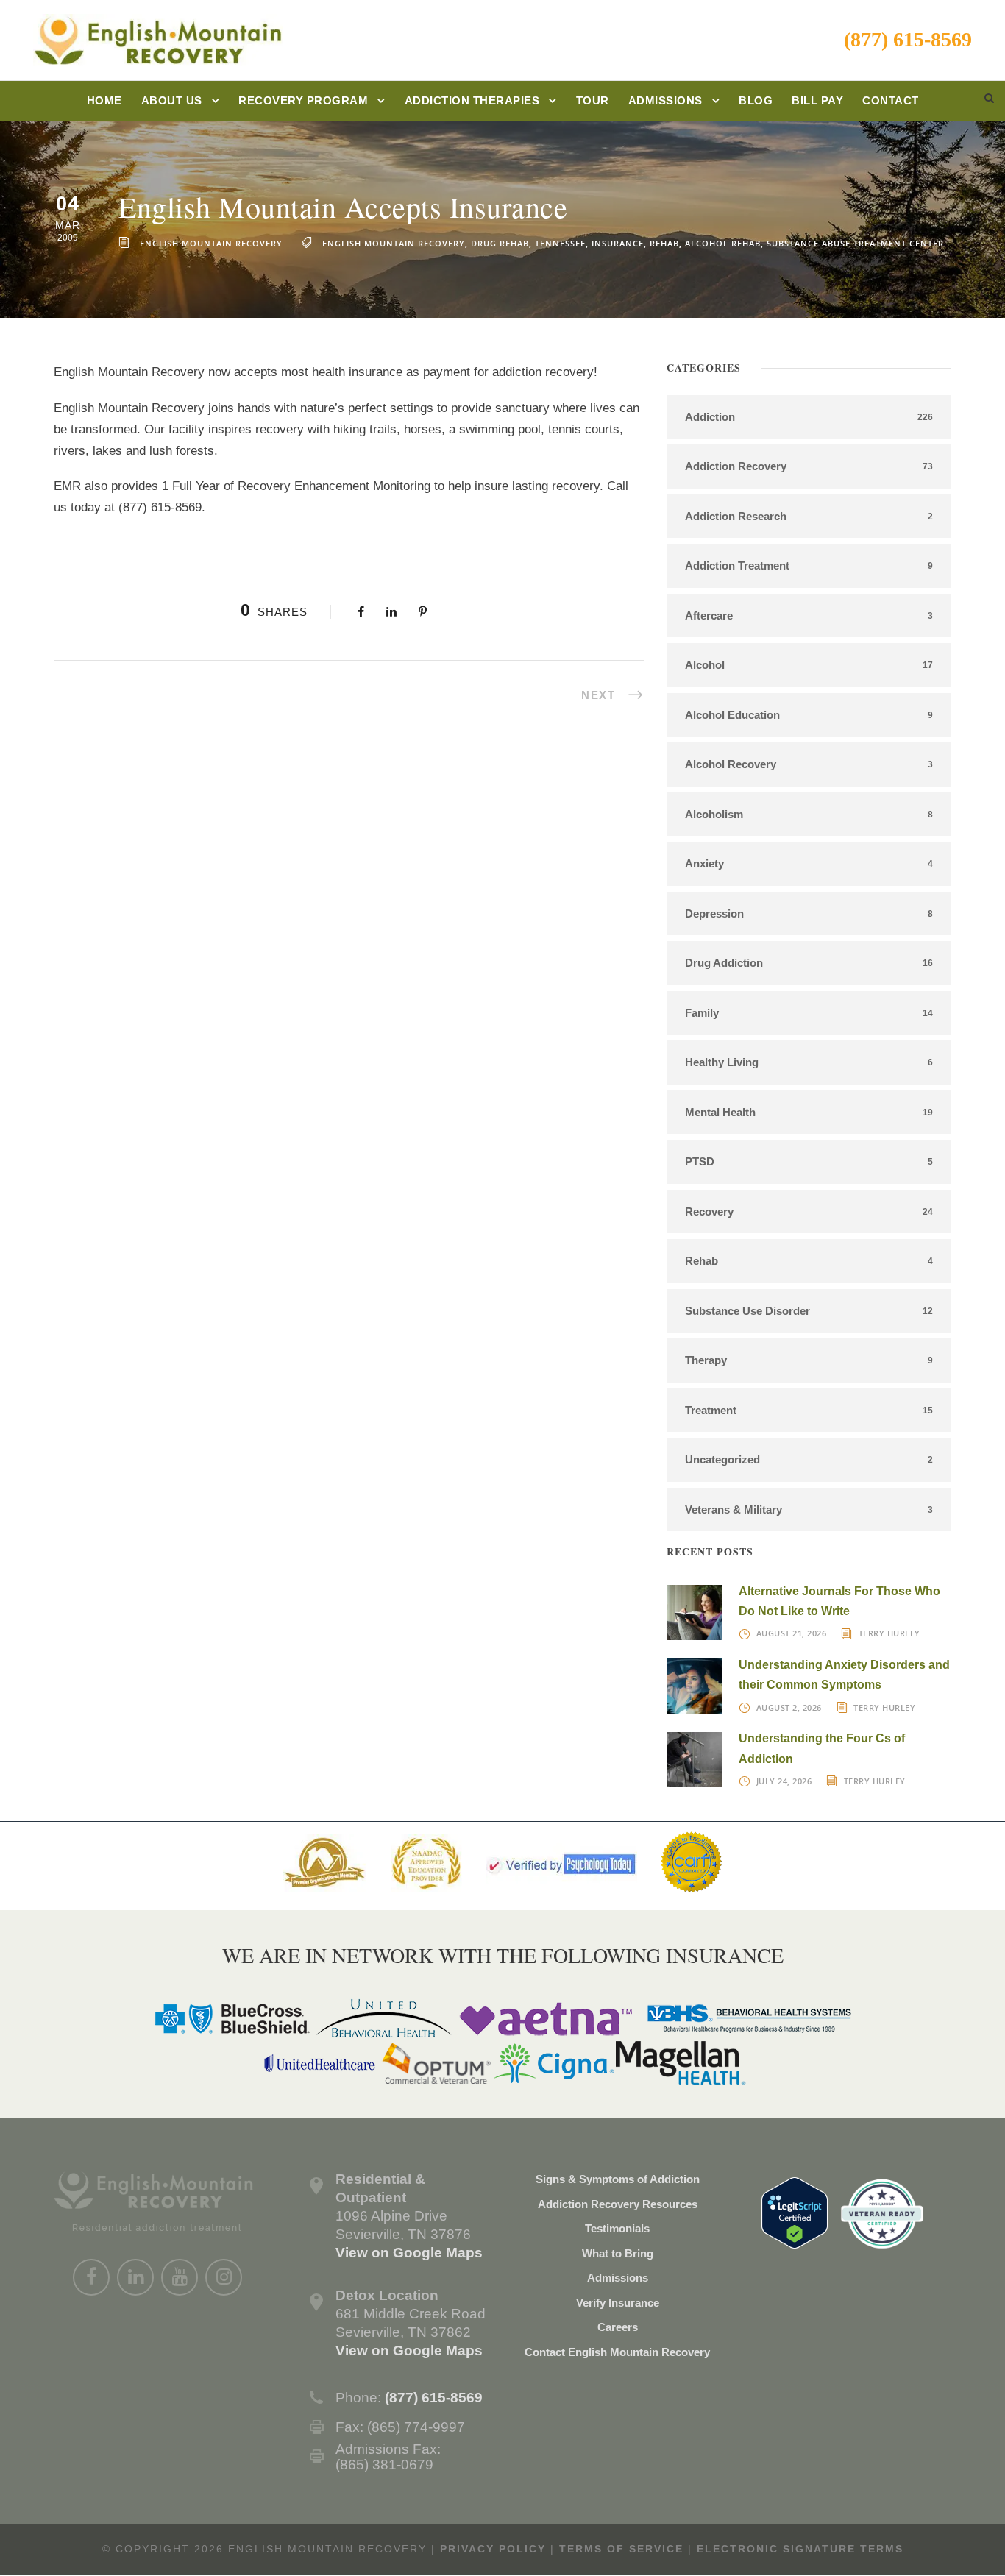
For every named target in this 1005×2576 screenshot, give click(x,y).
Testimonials (617, 2228)
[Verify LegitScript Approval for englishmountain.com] (795, 2211)
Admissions (665, 100)
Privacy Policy (493, 2549)
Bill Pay (817, 100)
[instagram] (224, 2277)
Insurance (618, 243)
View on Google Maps (409, 2253)
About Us (172, 100)
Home (104, 100)
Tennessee (560, 243)
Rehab (664, 243)
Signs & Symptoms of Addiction (618, 2179)
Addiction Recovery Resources (618, 2204)
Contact (891, 100)
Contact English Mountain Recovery (617, 2352)
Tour (593, 100)
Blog (756, 100)
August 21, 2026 (792, 1633)
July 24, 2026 (784, 1781)
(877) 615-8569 (908, 39)
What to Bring (618, 2253)
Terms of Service (621, 2549)
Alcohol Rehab (723, 243)
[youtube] (180, 2277)
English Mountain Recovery (211, 243)
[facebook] (91, 2277)
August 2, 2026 (789, 1707)
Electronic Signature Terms (800, 2549)
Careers (618, 2327)
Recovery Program (303, 100)
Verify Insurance (618, 2303)
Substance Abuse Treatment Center (855, 243)
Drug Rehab (500, 243)
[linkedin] (135, 2277)
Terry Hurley (889, 1633)
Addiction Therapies (472, 100)
